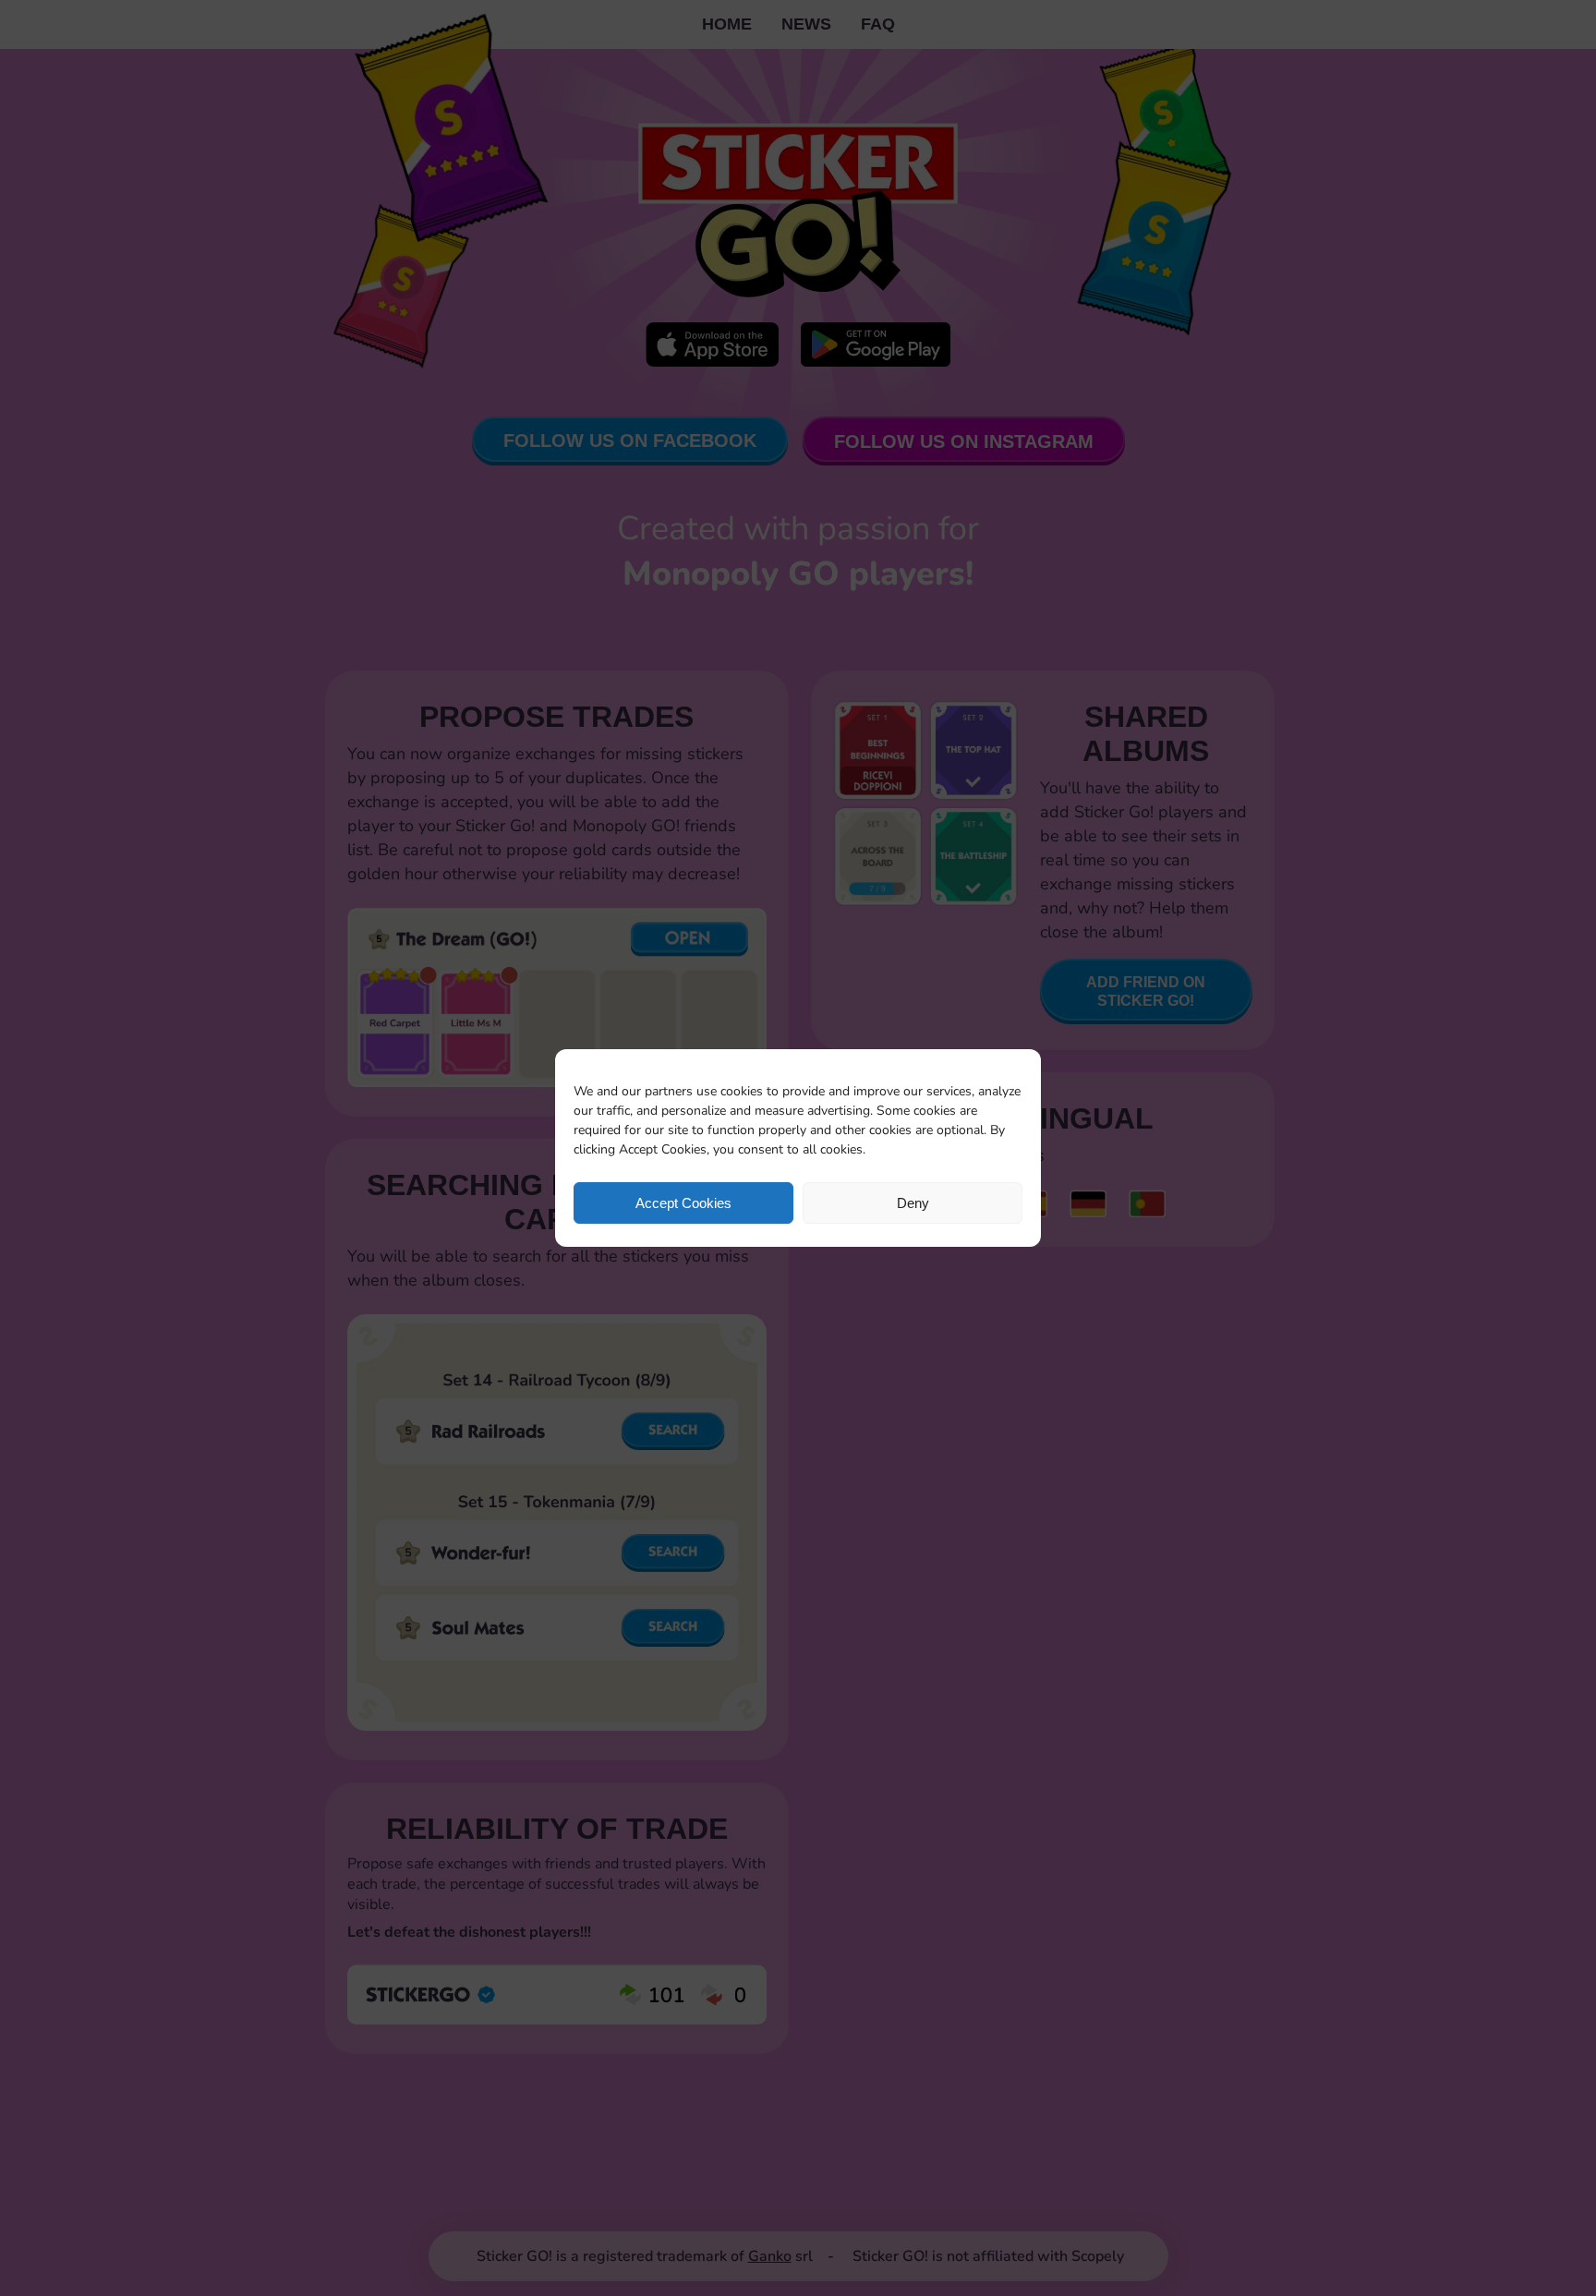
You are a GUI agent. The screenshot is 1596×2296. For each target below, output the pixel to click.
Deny (913, 1203)
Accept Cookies (683, 1203)
